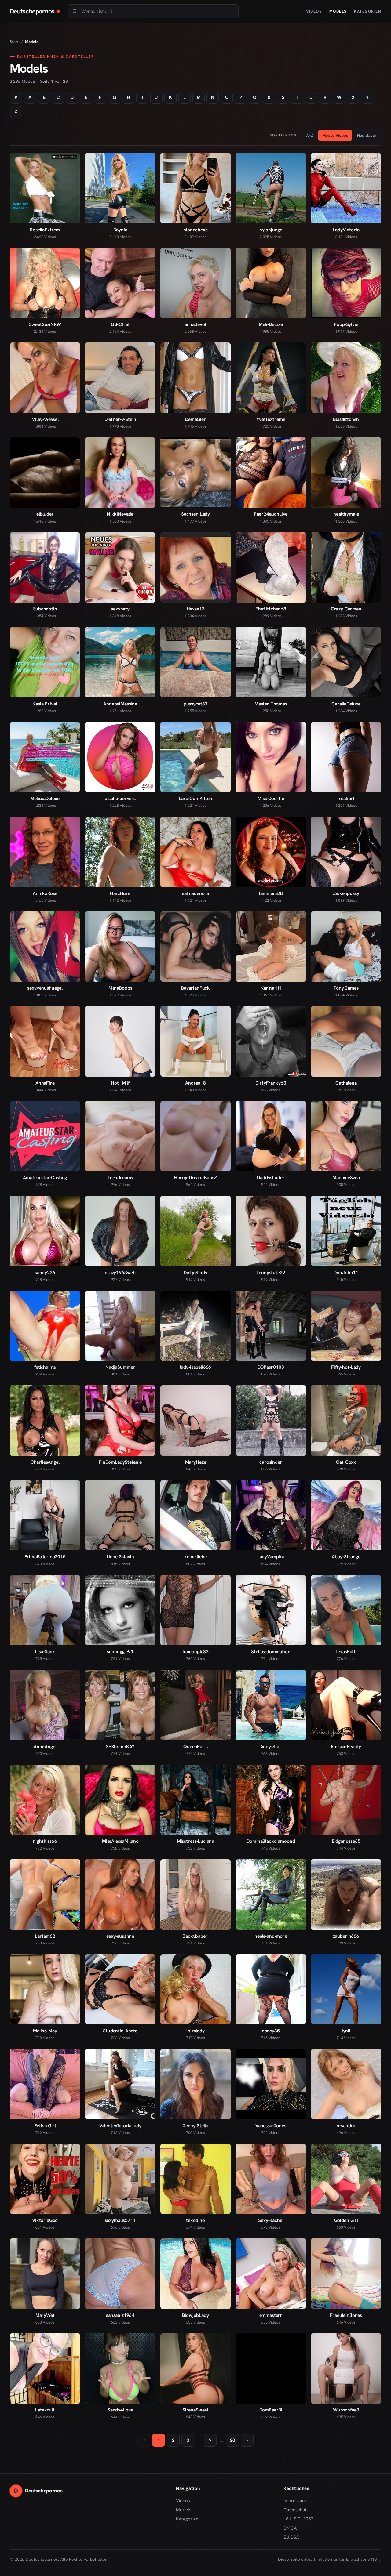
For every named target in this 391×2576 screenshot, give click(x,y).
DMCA (290, 2528)
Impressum (295, 2501)
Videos (314, 11)
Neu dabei (366, 135)
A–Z (310, 135)
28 (232, 2440)
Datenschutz (296, 2510)
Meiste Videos (335, 135)
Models (338, 11)
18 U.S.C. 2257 (298, 2519)
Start (14, 42)
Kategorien (368, 11)
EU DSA (291, 2537)
